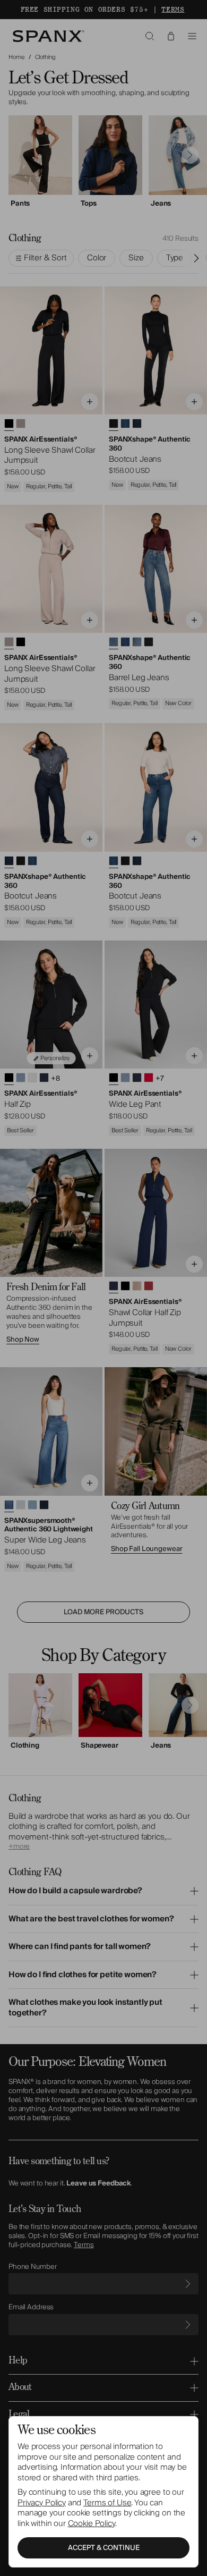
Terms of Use (107, 2503)
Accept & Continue (104, 2548)
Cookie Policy (92, 2523)
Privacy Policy (42, 2503)
